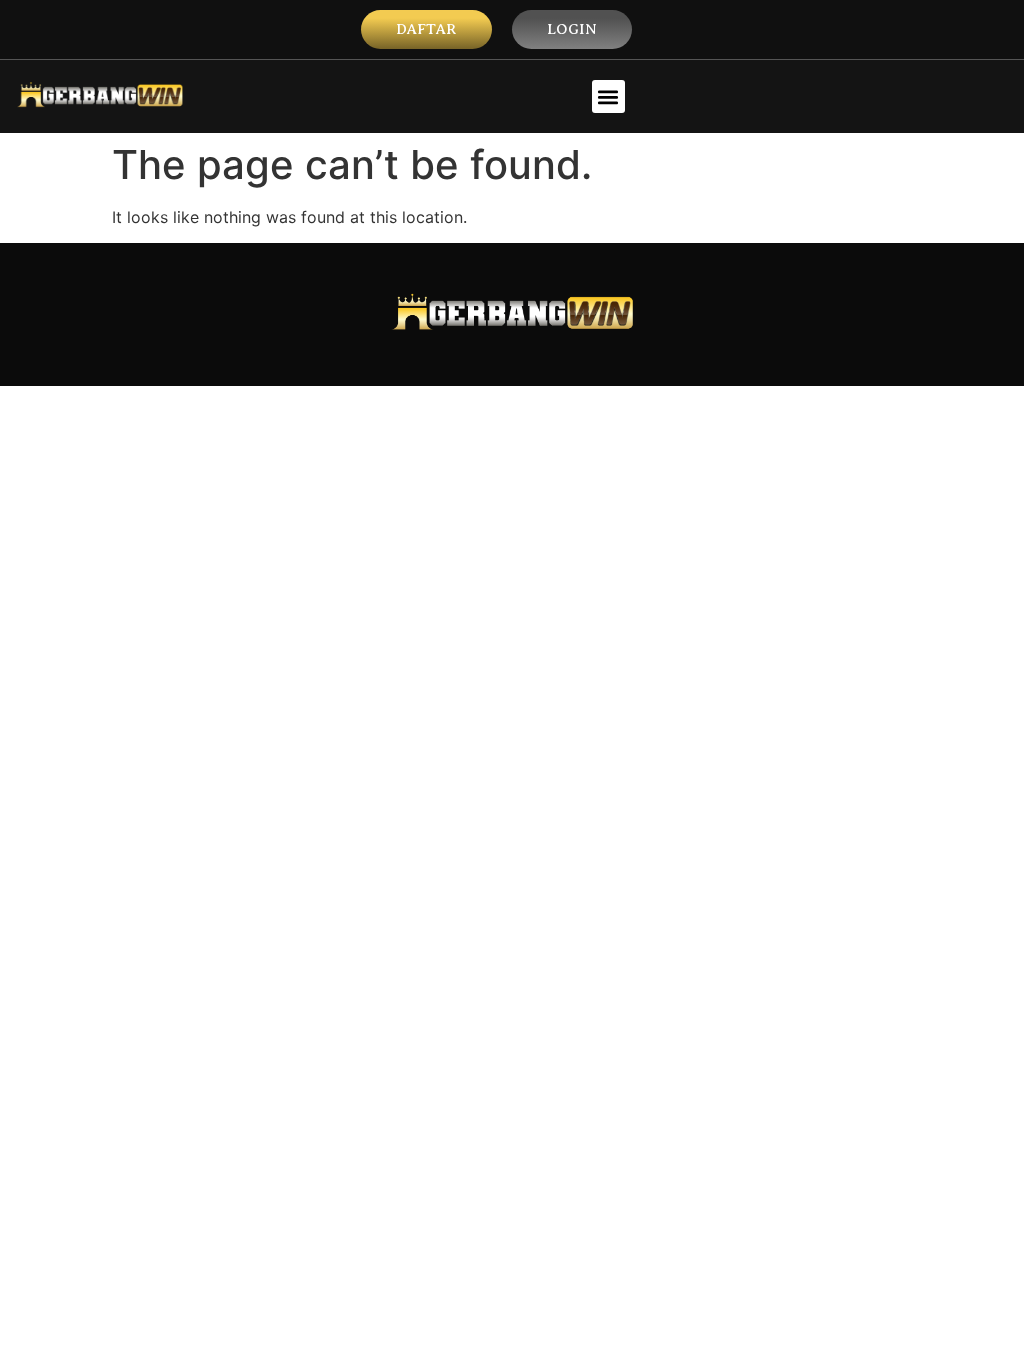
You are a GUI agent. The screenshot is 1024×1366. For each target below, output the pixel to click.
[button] (608, 96)
